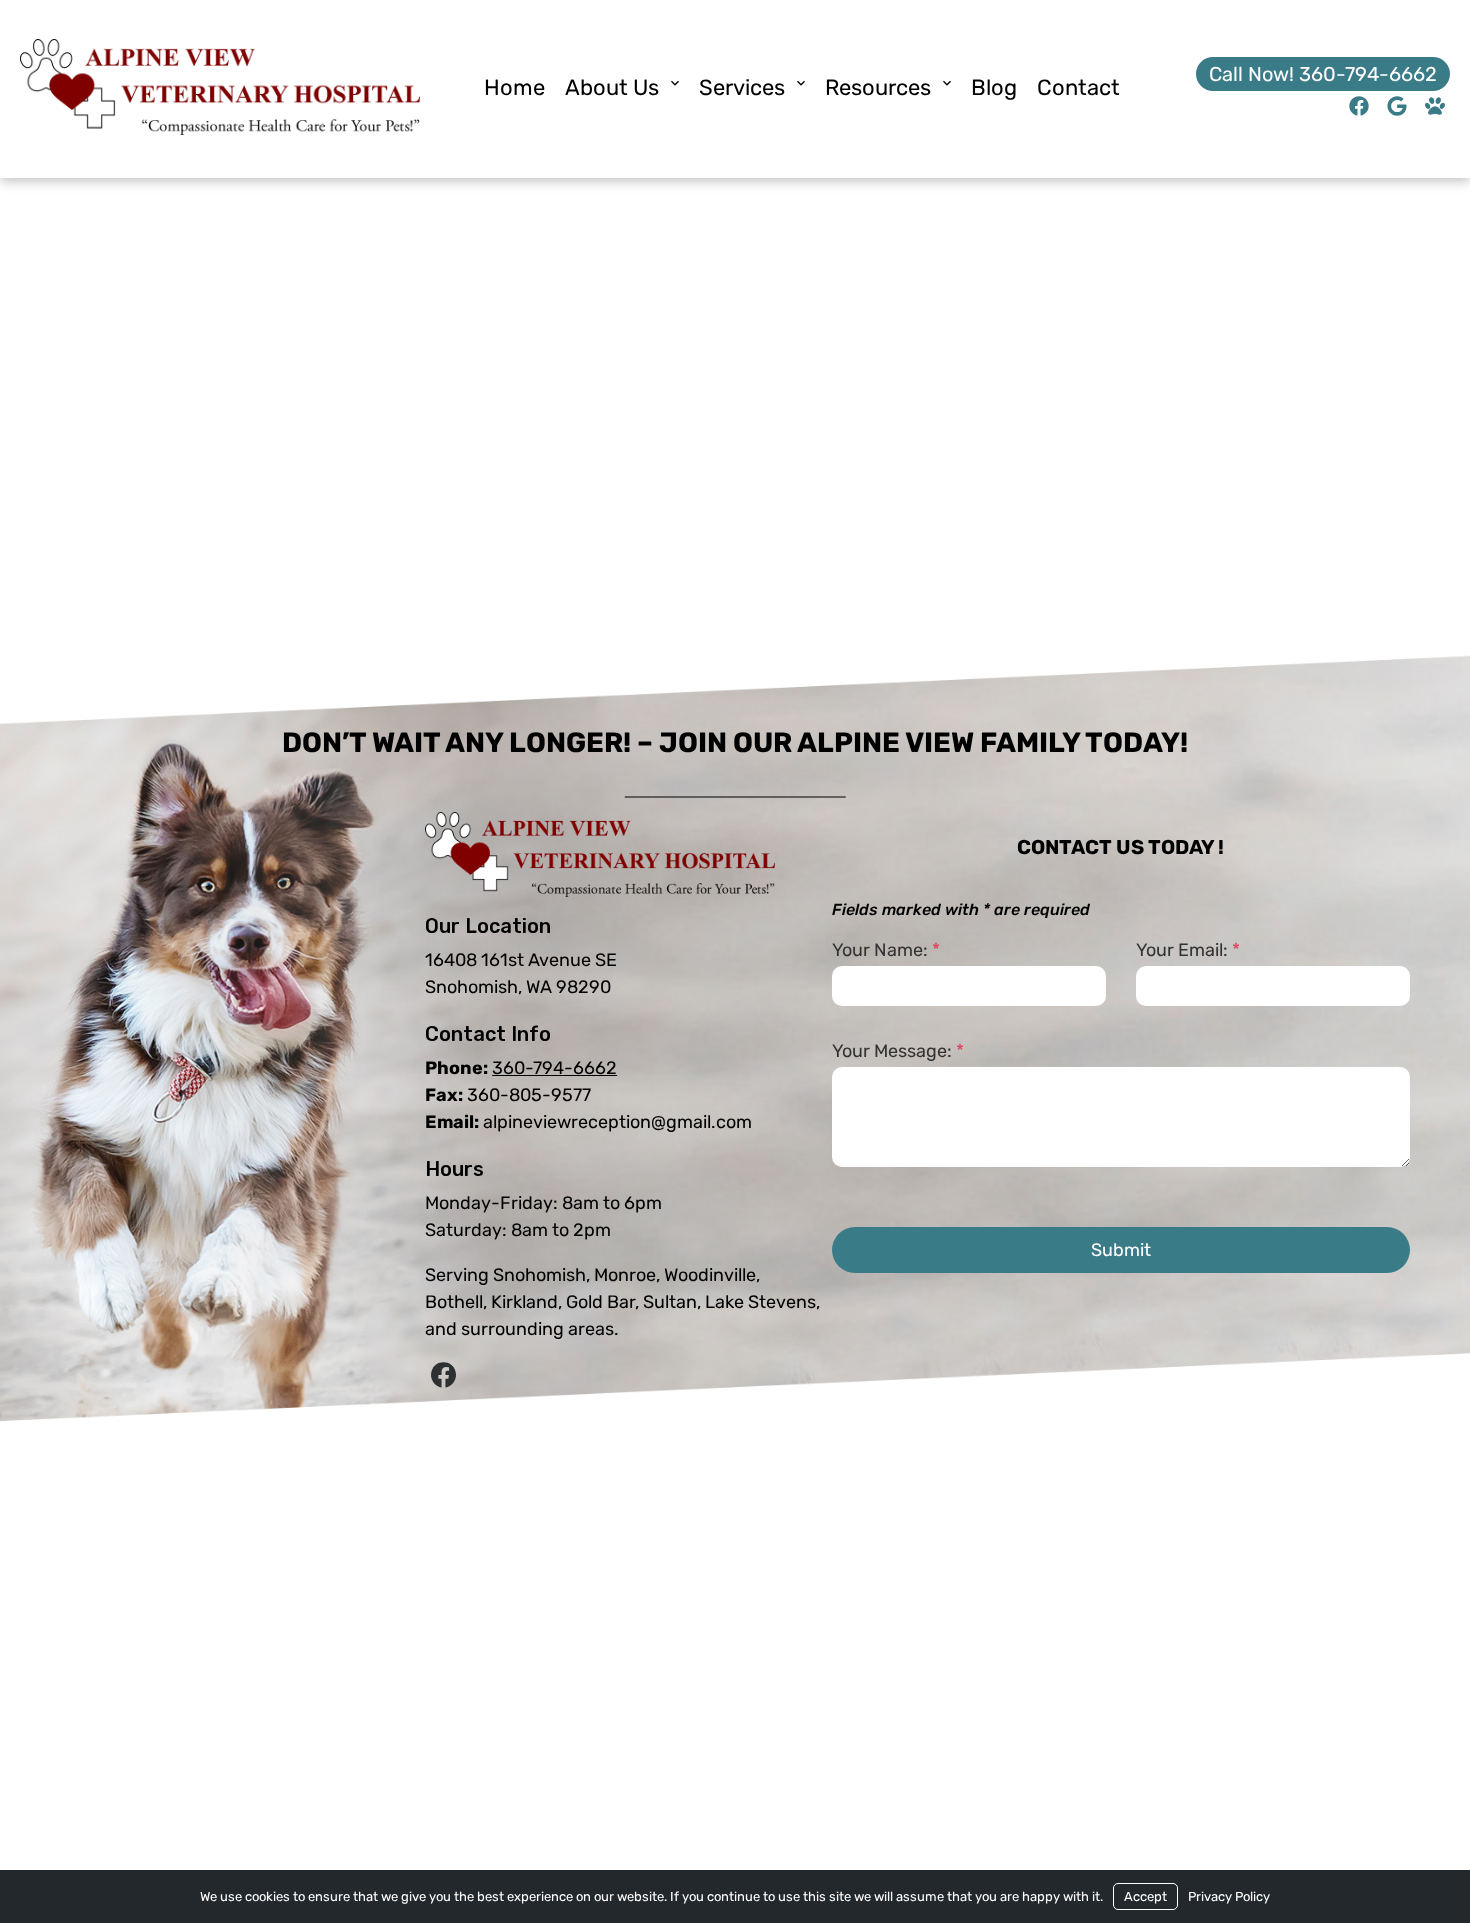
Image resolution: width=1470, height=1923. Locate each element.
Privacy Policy (1229, 1896)
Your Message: (898, 1051)
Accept (1145, 1896)
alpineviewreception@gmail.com (617, 1122)
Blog (994, 87)
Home (514, 87)
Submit (1121, 1250)
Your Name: (886, 950)
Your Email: (1188, 950)
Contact (1078, 87)
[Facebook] (443, 1376)
